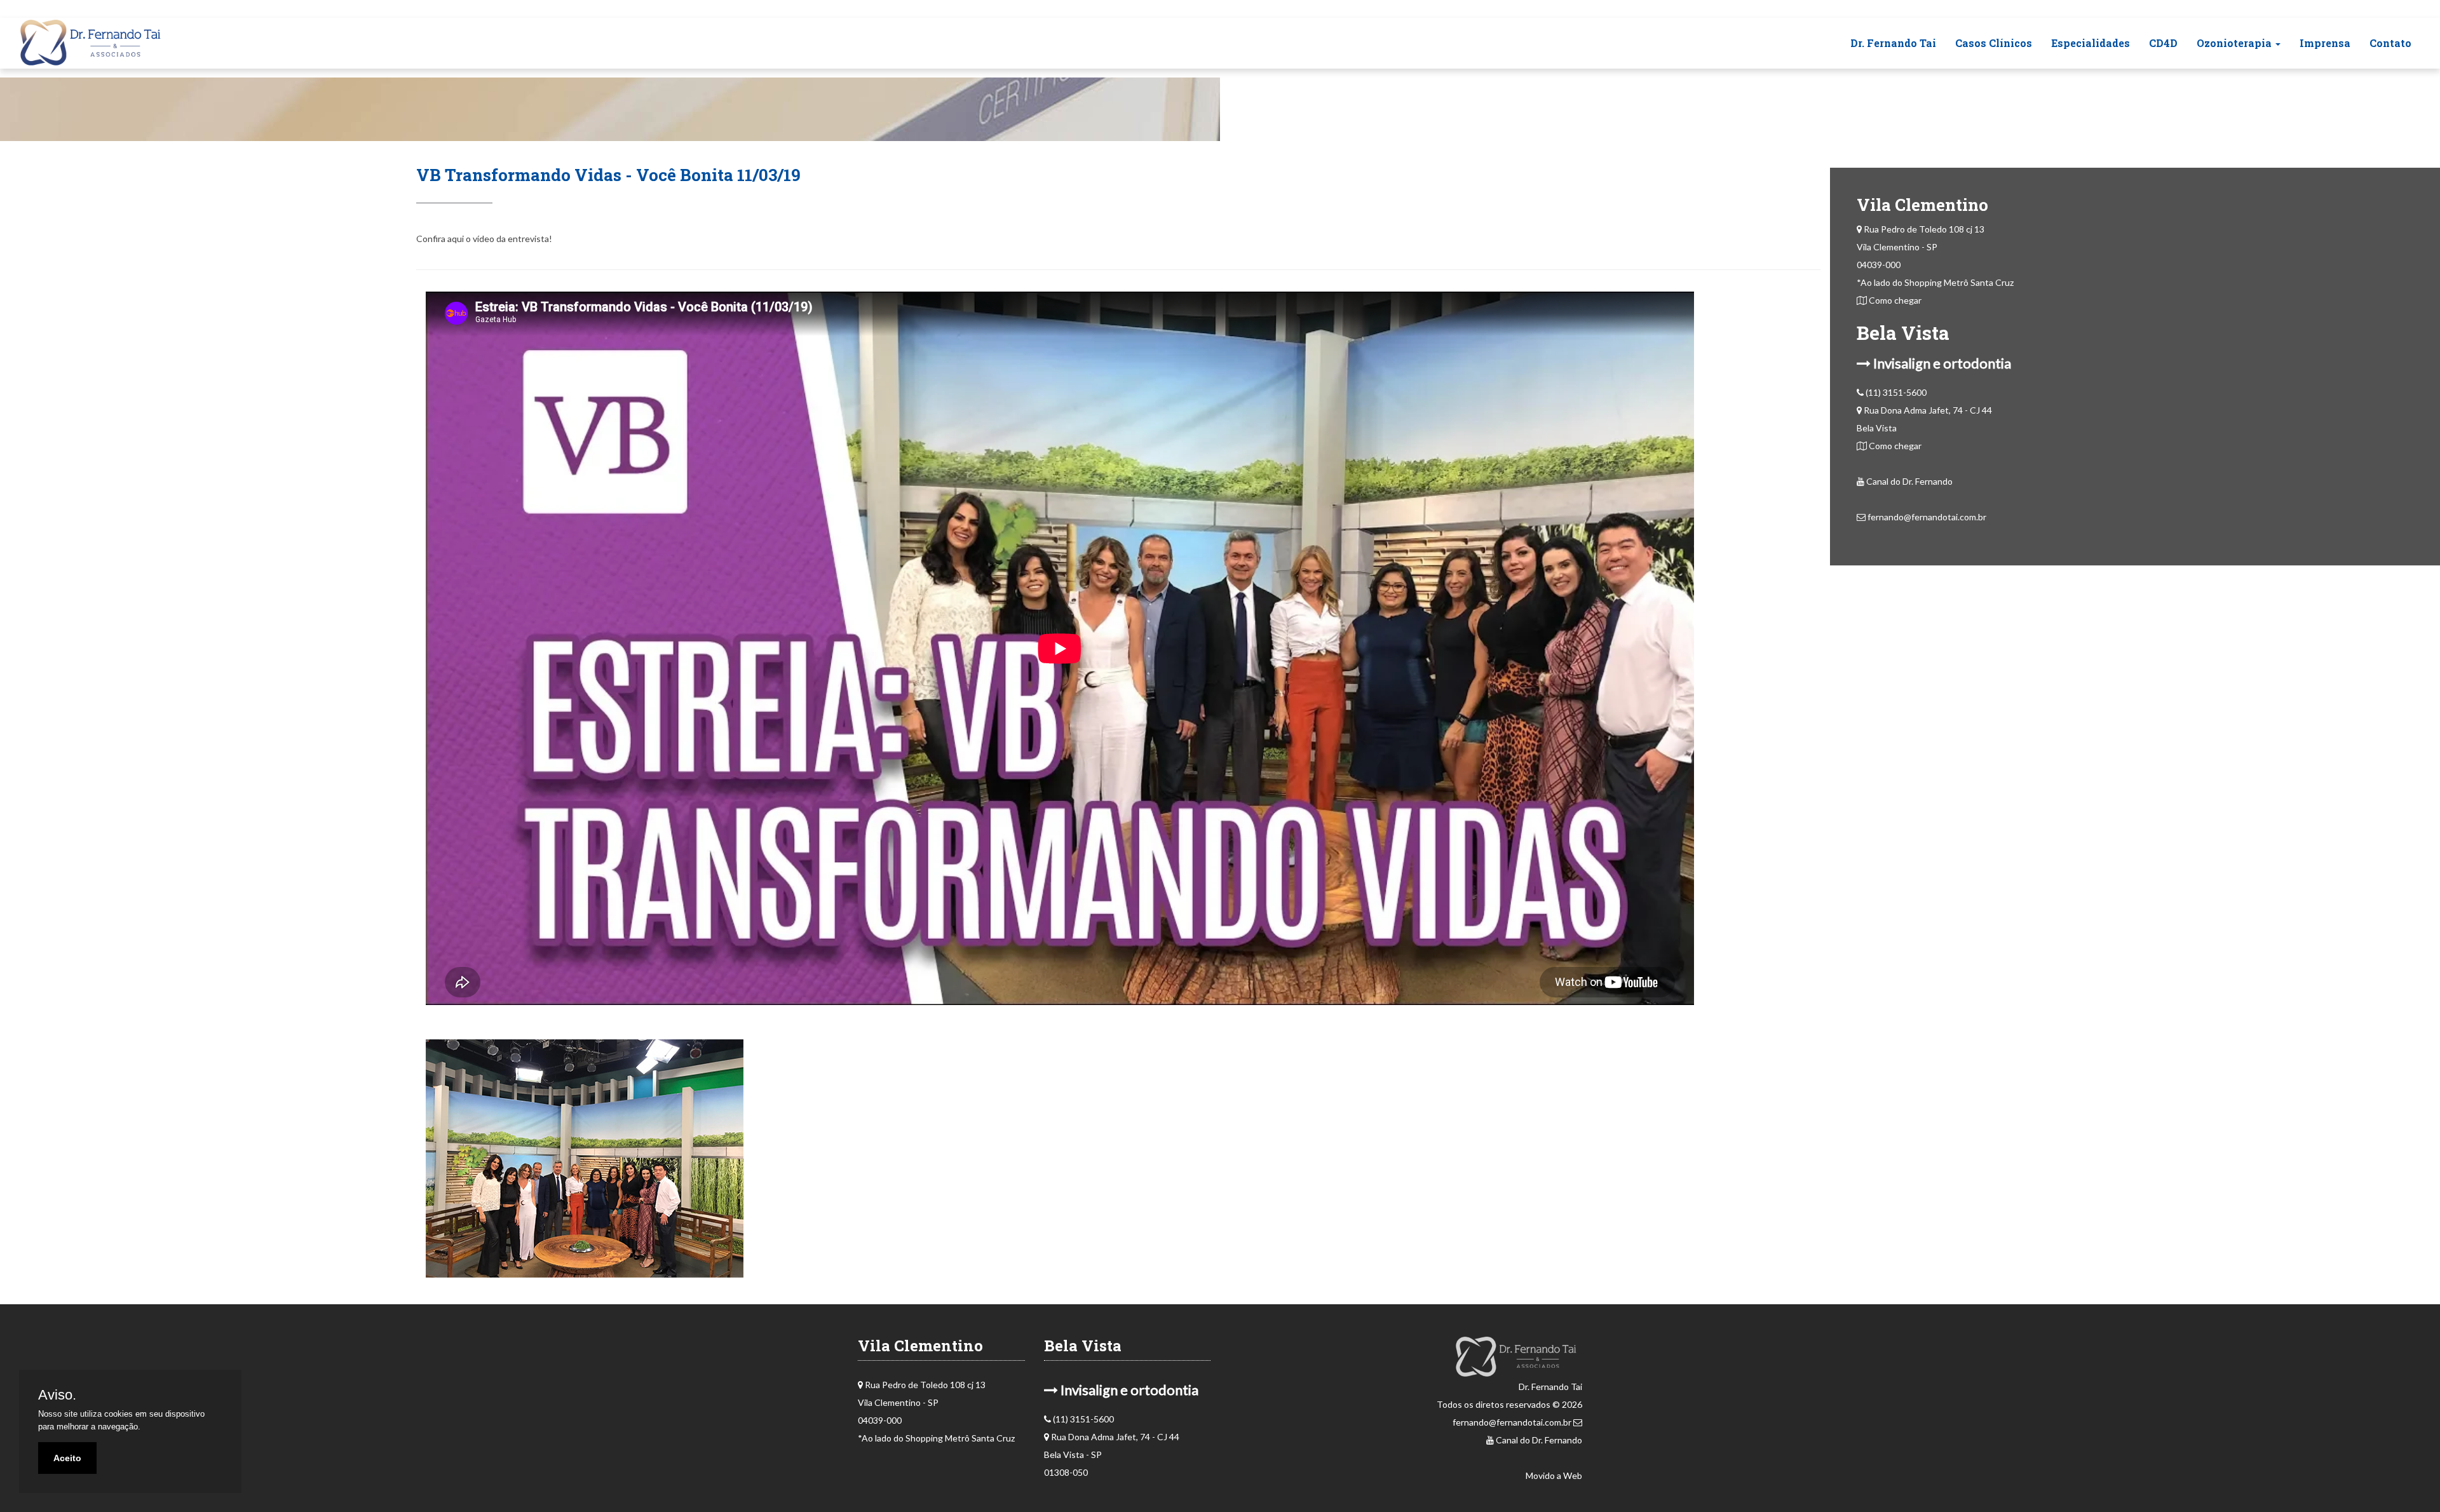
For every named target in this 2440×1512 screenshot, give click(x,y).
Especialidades (2091, 43)
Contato (2390, 43)
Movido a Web (1554, 1475)
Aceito (67, 1458)
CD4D (2163, 43)
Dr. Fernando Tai (1893, 43)
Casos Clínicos (1994, 43)
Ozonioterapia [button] (2235, 43)
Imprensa (2325, 43)
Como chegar (1894, 300)
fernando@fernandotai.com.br (1926, 517)
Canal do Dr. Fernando (1908, 481)
